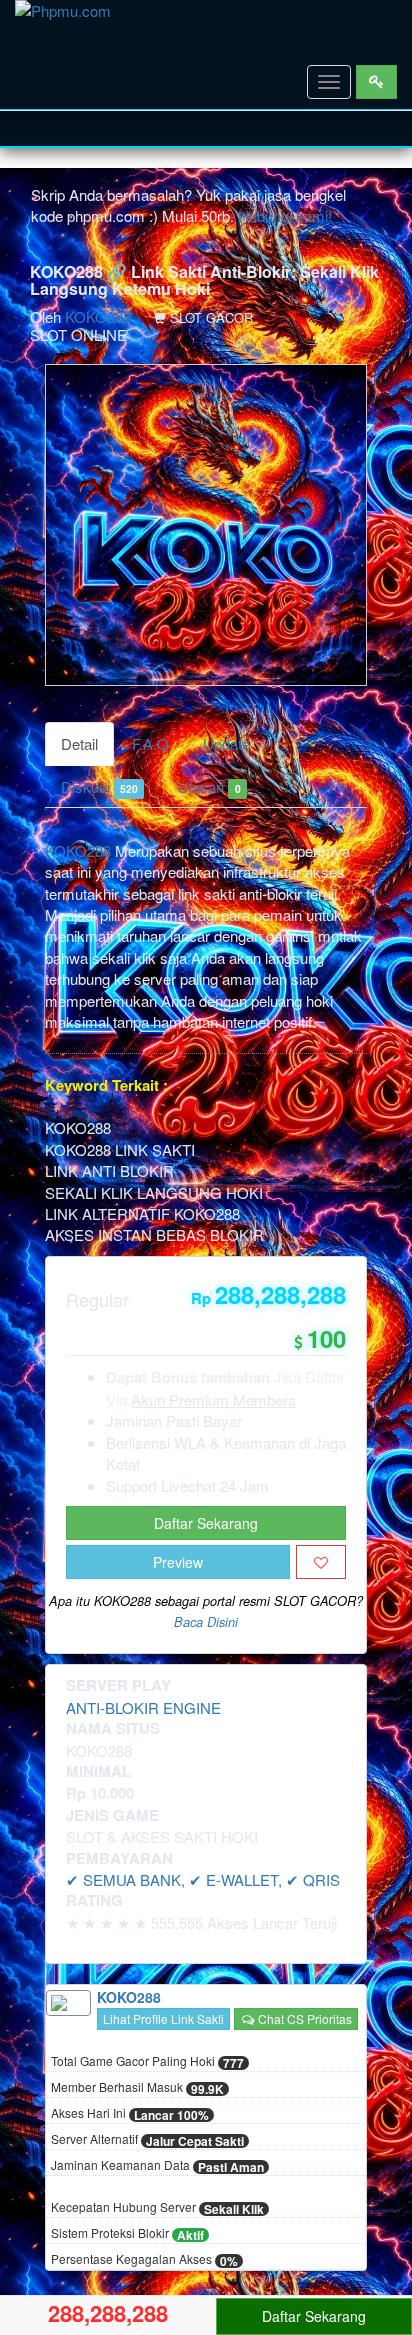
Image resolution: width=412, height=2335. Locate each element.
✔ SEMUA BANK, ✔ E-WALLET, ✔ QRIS (203, 1879)
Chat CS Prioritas (303, 2018)
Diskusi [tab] (99, 786)
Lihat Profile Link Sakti (163, 2018)
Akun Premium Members (213, 1399)
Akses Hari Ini (130, 2114)
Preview (178, 1562)
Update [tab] (226, 743)
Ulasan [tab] (209, 786)
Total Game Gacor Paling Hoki (147, 2062)
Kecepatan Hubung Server (157, 2208)
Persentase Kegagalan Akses (144, 2260)
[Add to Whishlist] (321, 1562)
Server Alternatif (147, 2140)
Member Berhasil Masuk (137, 2088)
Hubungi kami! (285, 215)
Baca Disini (206, 1622)
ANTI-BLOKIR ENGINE (143, 1707)
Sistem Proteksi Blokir (127, 2234)
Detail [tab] (79, 743)
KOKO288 (98, 316)
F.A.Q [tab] (150, 743)
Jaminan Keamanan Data (157, 2166)
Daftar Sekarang (206, 1523)
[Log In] (376, 82)
